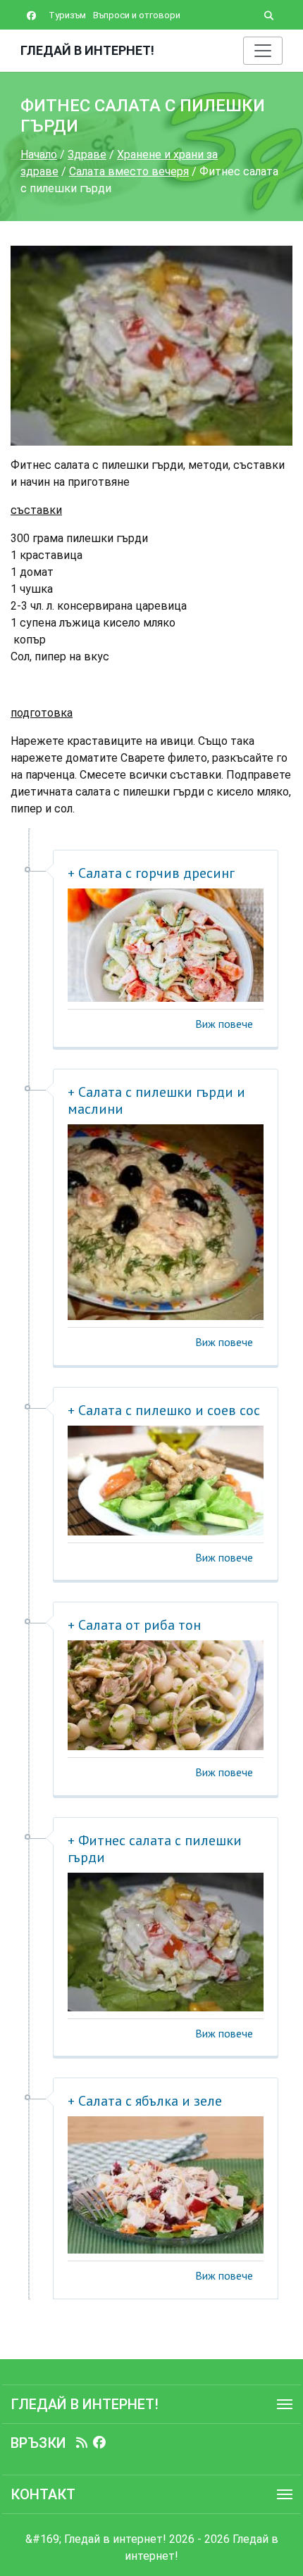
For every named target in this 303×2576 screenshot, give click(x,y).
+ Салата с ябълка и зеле (145, 2101)
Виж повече (224, 1024)
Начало (39, 155)
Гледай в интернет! (87, 50)
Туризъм (67, 15)
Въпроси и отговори (137, 15)
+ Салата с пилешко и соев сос (164, 1410)
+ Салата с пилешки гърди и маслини (156, 1100)
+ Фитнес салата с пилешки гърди (155, 1849)
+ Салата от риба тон (134, 1625)
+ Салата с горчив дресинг (151, 873)
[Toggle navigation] (263, 51)
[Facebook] (99, 2443)
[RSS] (82, 2443)
